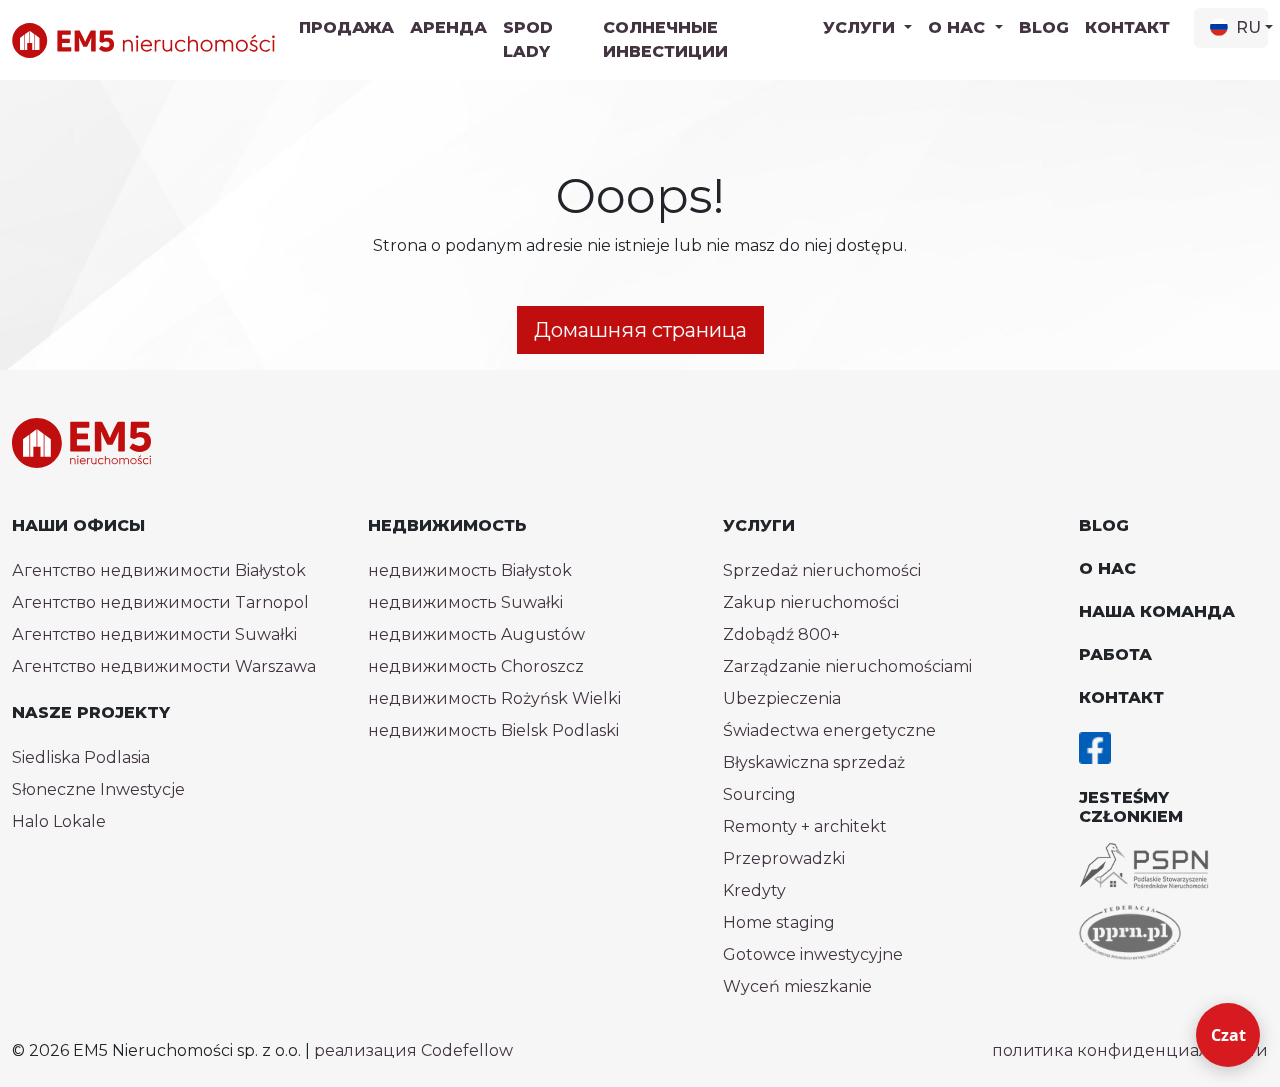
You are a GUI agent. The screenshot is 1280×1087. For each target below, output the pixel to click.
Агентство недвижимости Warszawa (164, 666)
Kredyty (754, 890)
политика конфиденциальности (1130, 1050)
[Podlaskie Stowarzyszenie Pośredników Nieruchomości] (1144, 865)
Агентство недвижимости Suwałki (154, 634)
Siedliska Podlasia (81, 757)
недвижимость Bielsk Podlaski (493, 730)
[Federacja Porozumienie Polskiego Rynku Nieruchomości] (1130, 932)
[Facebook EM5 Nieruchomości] (1095, 746)
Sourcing (759, 794)
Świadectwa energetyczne (829, 730)
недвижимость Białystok (470, 570)
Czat (1228, 1035)
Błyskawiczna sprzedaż (814, 762)
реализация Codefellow (413, 1050)
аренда (448, 27)
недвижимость (447, 525)
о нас (1107, 568)
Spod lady (528, 39)
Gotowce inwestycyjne (813, 954)
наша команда (1157, 611)
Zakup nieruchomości (811, 602)
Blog (1044, 27)
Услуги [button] (861, 27)
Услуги (759, 525)
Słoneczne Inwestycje (98, 789)
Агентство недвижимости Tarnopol (160, 602)
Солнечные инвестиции (665, 39)
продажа (346, 27)
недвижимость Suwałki (465, 602)
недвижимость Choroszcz (476, 666)
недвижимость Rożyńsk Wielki (494, 698)
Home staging (779, 922)
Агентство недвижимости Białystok (159, 570)
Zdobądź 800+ (781, 634)
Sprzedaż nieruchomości (822, 570)
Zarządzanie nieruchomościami (847, 666)
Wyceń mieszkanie (797, 986)
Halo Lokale (59, 821)
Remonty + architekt (805, 826)
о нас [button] (959, 27)
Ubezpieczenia (782, 698)
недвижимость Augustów (476, 634)
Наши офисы (78, 525)
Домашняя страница (640, 330)
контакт (1127, 27)
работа (1115, 654)
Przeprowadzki (784, 858)
